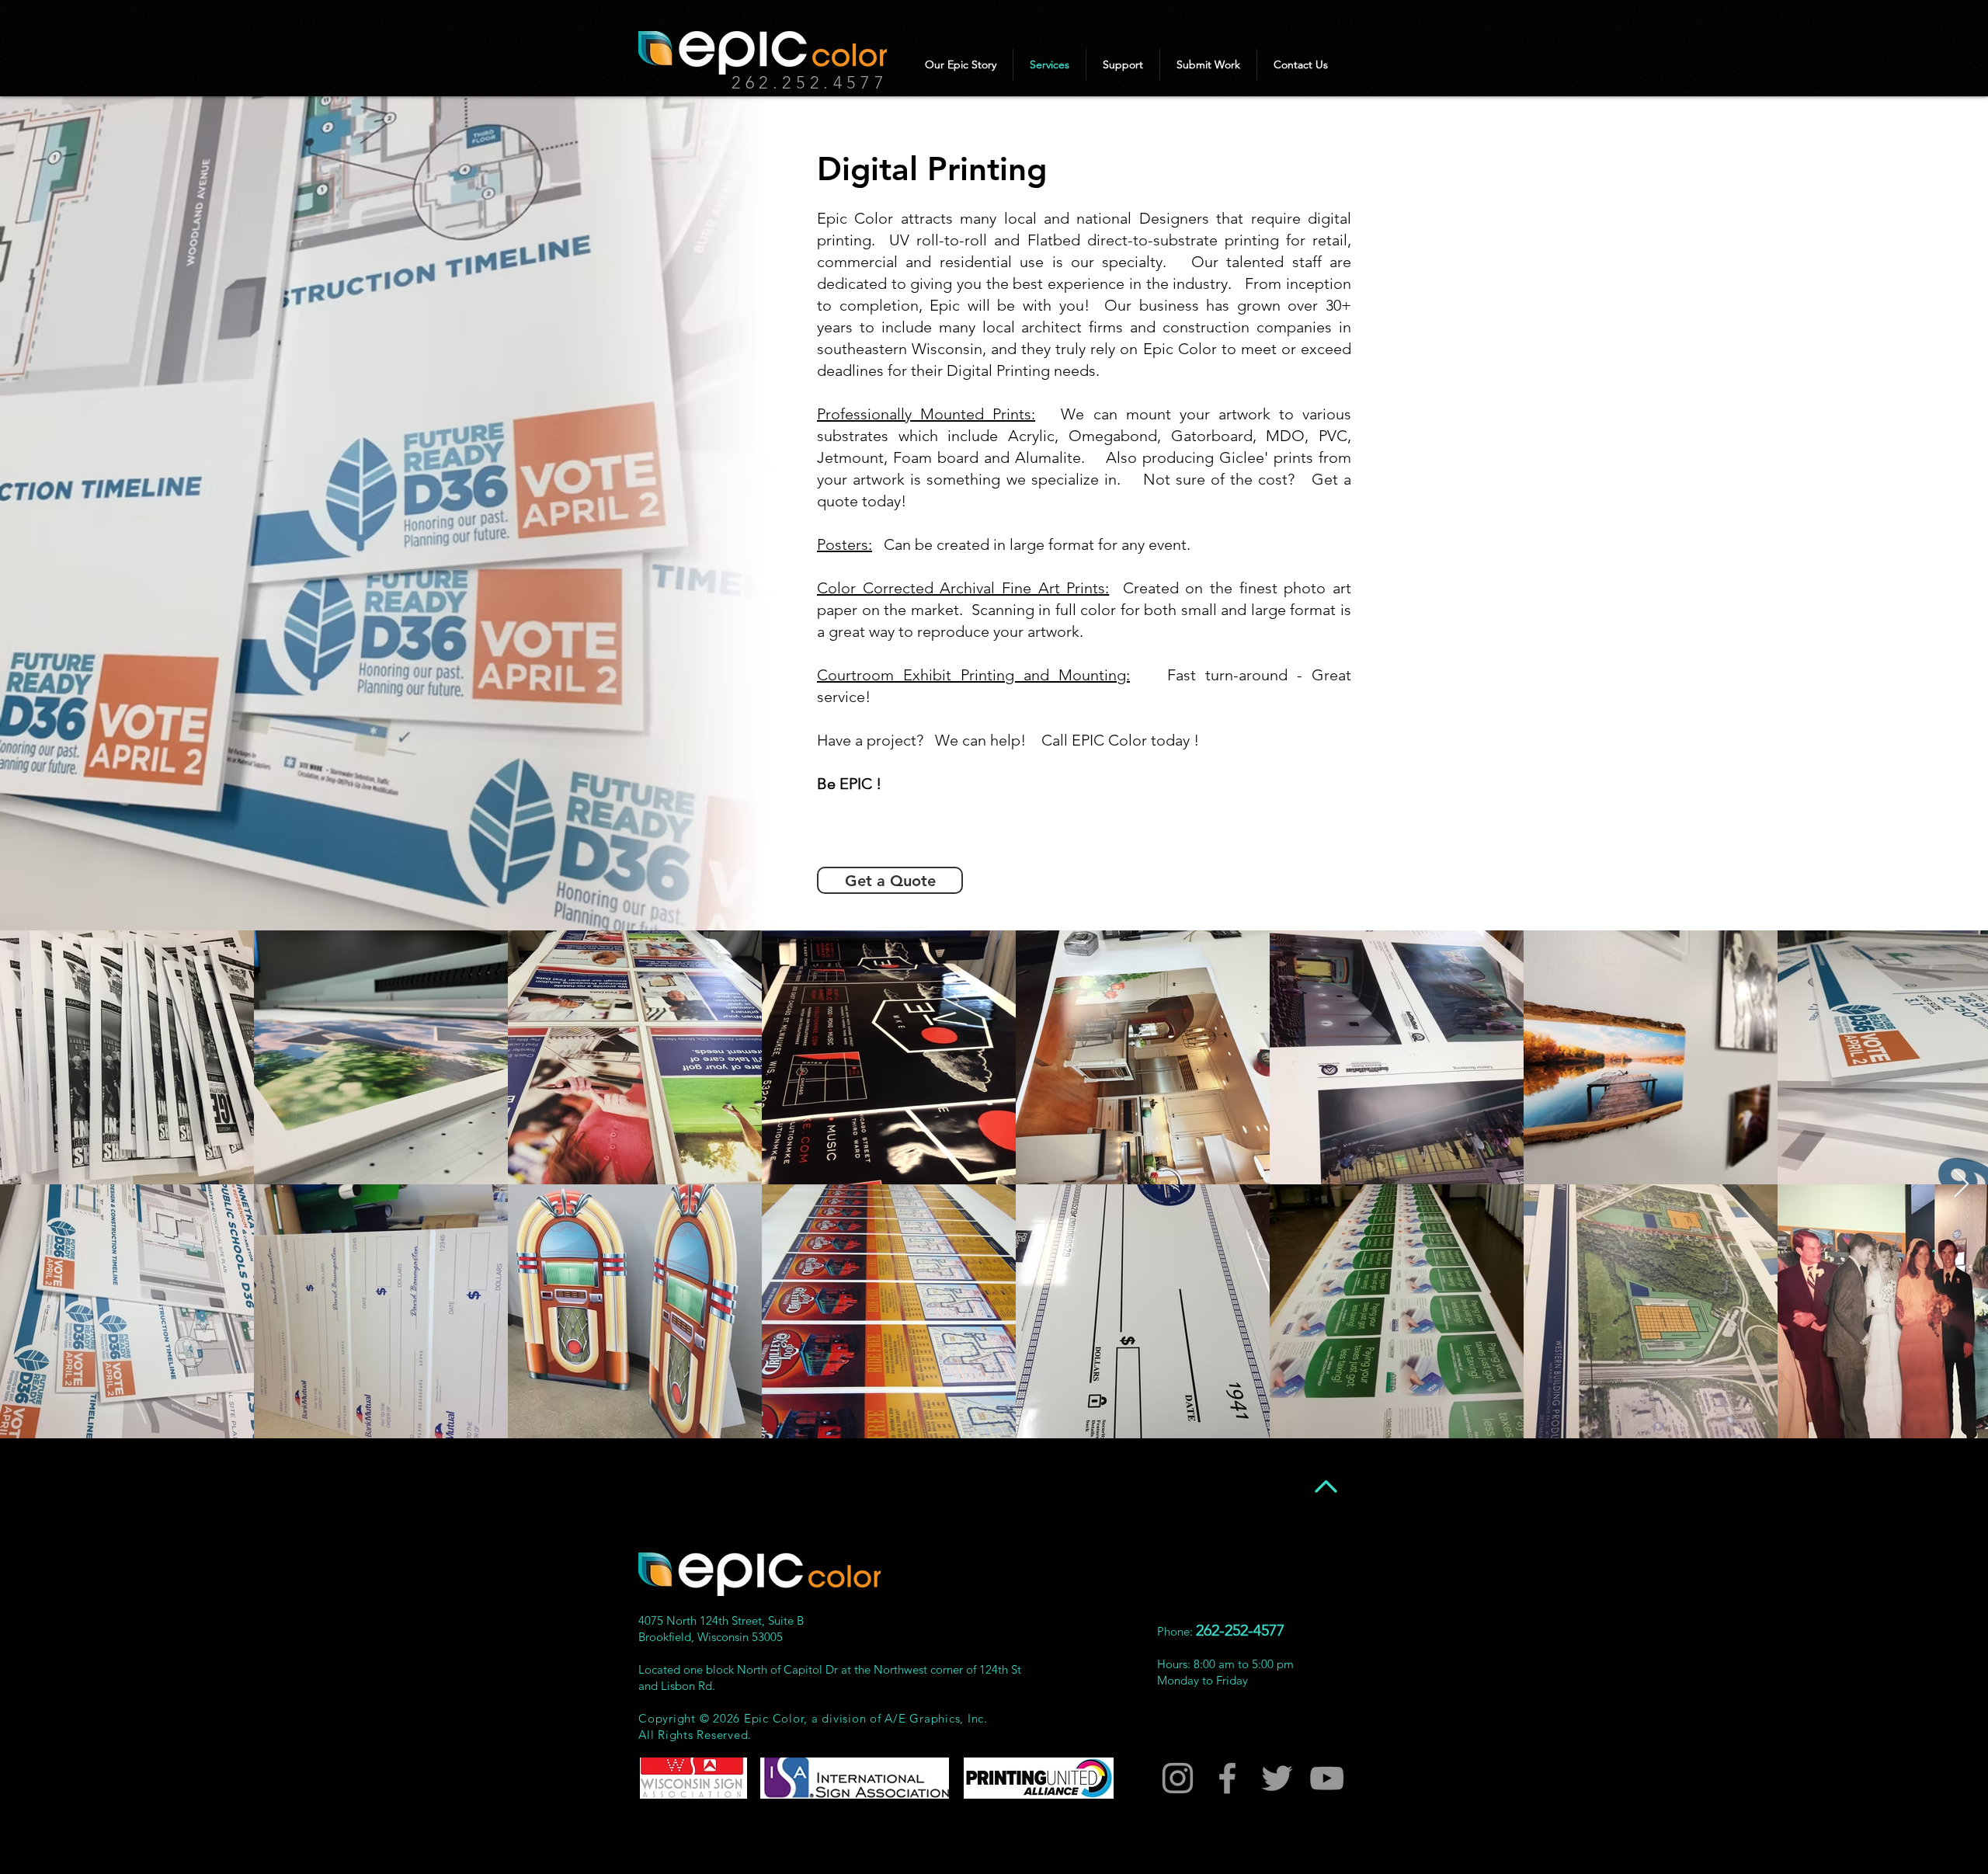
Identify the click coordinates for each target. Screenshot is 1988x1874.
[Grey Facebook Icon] (1227, 1778)
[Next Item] (1961, 1185)
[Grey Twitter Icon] (1277, 1778)
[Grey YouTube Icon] (1327, 1778)
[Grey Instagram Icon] (1178, 1778)
